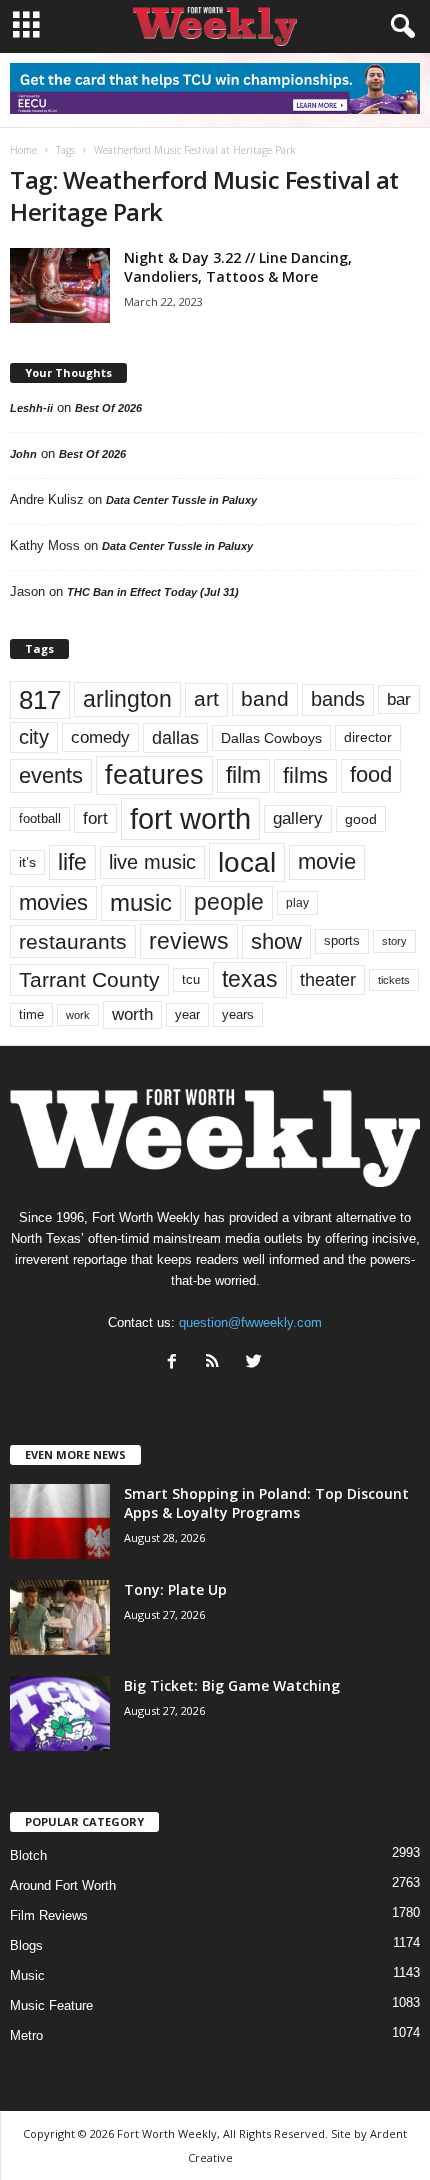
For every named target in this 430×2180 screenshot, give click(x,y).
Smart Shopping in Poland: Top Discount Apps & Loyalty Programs (266, 1503)
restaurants (73, 941)
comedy (100, 737)
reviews (189, 941)
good (361, 819)
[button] (399, 27)
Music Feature (51, 2005)
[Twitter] (256, 1363)
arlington (127, 699)
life (72, 862)
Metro (26, 2035)
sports (342, 941)
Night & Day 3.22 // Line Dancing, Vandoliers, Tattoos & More (238, 267)
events (51, 775)
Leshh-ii (31, 408)
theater (328, 979)
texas (250, 979)
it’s (27, 862)
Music (27, 1975)
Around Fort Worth (63, 1885)
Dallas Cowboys (271, 738)
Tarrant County (89, 979)
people (229, 902)
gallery (298, 818)
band (265, 698)
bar (399, 699)
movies (53, 902)
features (154, 775)
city (34, 737)
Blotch (28, 1855)
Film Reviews (49, 1915)
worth (132, 1014)
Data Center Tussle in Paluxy (181, 500)
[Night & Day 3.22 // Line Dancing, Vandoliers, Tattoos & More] (60, 285)
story (394, 941)
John (23, 454)
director (368, 737)
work (78, 1015)
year (187, 1015)
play (297, 903)
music (141, 902)
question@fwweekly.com (250, 1322)
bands (338, 699)
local (247, 862)
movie (327, 861)
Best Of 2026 (108, 408)
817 (40, 700)
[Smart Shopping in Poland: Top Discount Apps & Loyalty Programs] (60, 1521)
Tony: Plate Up (175, 1589)
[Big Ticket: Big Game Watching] (60, 1713)
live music (152, 862)
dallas (175, 737)
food (371, 775)
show (276, 941)
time (31, 1014)
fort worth (190, 818)
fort (95, 818)
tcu (191, 979)
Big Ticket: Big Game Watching (232, 1685)
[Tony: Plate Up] (60, 1617)
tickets (394, 980)
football (40, 818)
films (305, 775)
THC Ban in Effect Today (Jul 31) (153, 592)
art (206, 699)
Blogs (26, 1945)
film (243, 775)
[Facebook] (176, 1363)
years (238, 1014)
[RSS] (217, 1363)
